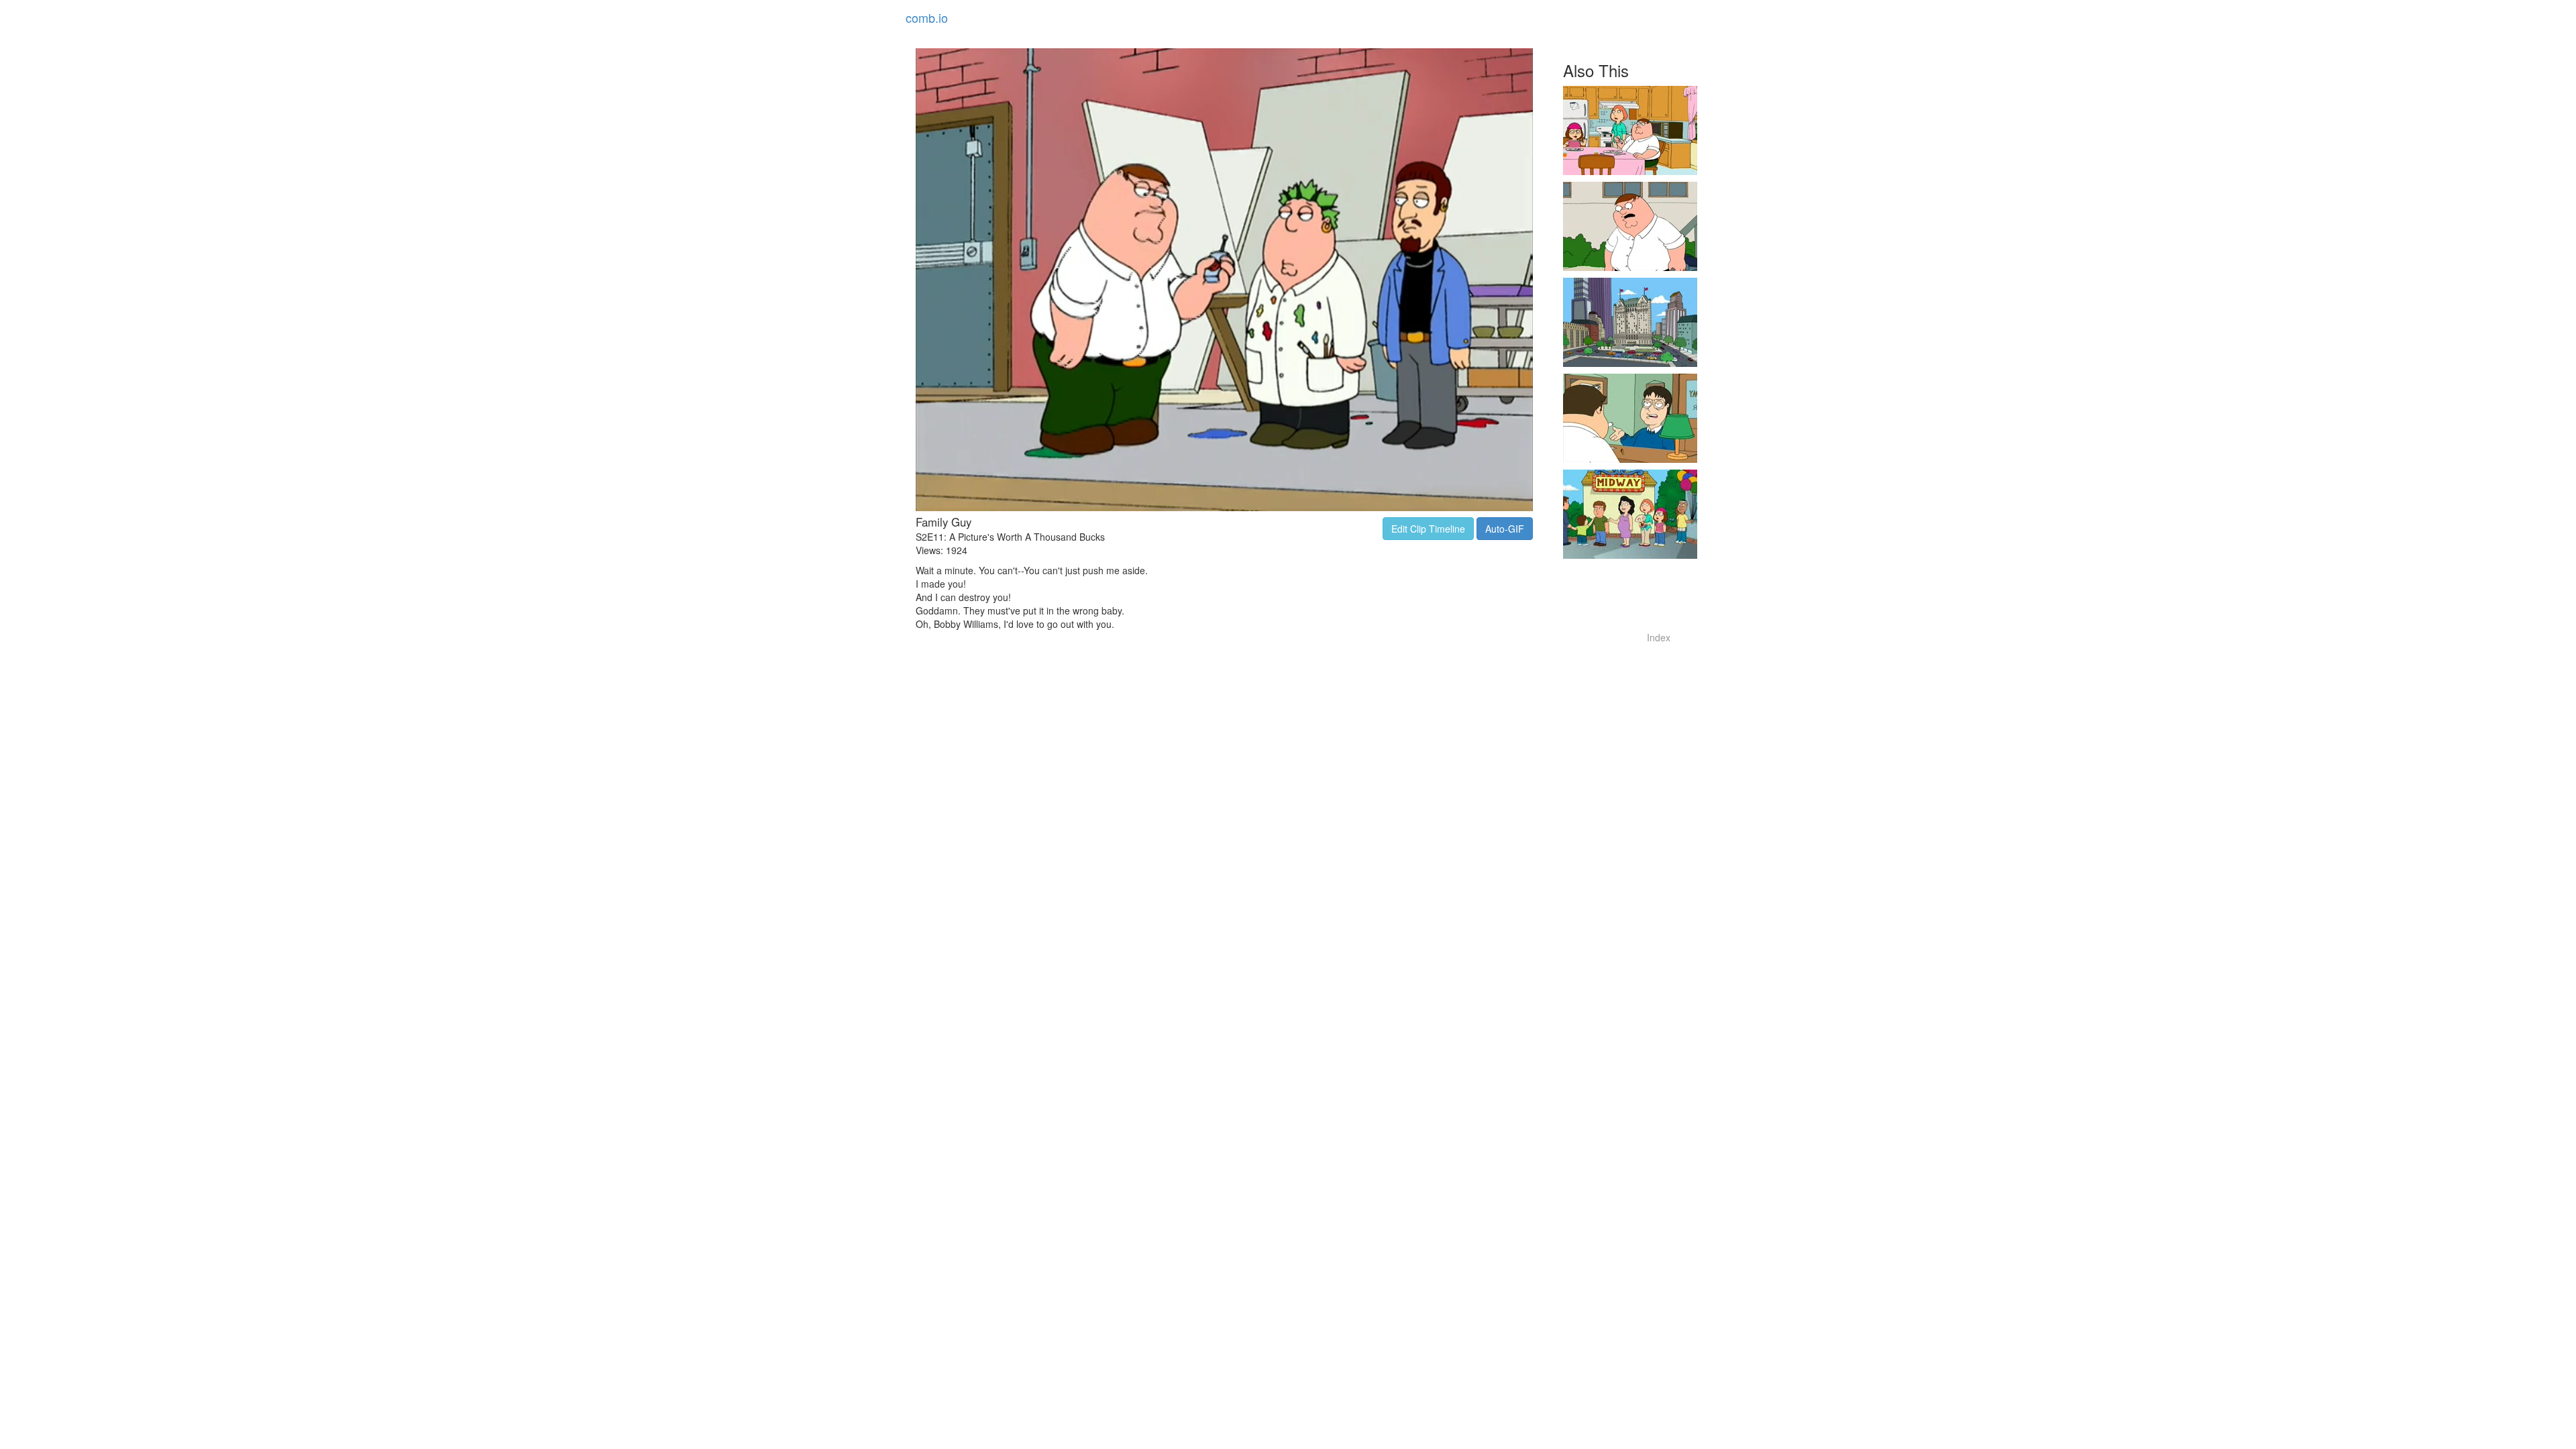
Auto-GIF (1505, 529)
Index (1659, 637)
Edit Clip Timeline (1428, 529)
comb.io (927, 17)
